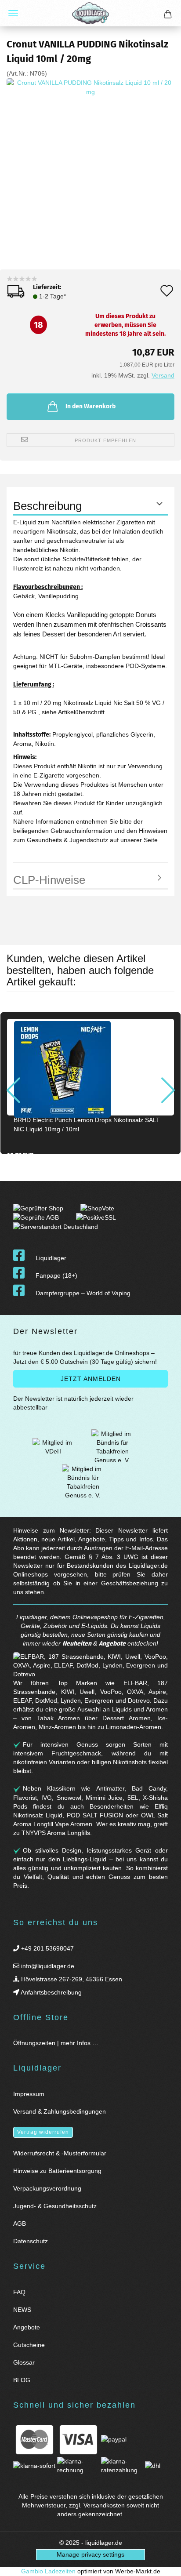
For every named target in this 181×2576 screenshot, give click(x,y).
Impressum (29, 2094)
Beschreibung (47, 506)
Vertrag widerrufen (43, 2132)
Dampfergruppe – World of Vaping (83, 1293)
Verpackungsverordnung (47, 2188)
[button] (13, 1090)
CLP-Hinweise (49, 880)
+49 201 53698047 (47, 1948)
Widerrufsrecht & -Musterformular (60, 2153)
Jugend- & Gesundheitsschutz (55, 2206)
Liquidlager (51, 1258)
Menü (13, 13)
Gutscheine (29, 2345)
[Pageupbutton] (163, 2564)
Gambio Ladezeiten (48, 2571)
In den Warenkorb (90, 406)
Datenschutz (31, 2241)
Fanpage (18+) (56, 1275)
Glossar (24, 2362)
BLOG (22, 2380)
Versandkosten (104, 2505)
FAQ (19, 2292)
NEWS (22, 2310)
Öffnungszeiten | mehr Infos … (56, 2043)
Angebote (112, 1644)
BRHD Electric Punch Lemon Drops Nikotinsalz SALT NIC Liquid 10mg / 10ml (87, 1125)
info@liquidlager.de (47, 1966)
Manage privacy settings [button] (90, 2554)
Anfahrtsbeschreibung (51, 1992)
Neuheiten (77, 1644)
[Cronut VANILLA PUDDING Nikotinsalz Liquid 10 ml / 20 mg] (90, 162)
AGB (20, 2224)
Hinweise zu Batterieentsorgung (57, 2171)
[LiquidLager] (90, 13)
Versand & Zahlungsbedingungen (60, 2111)
